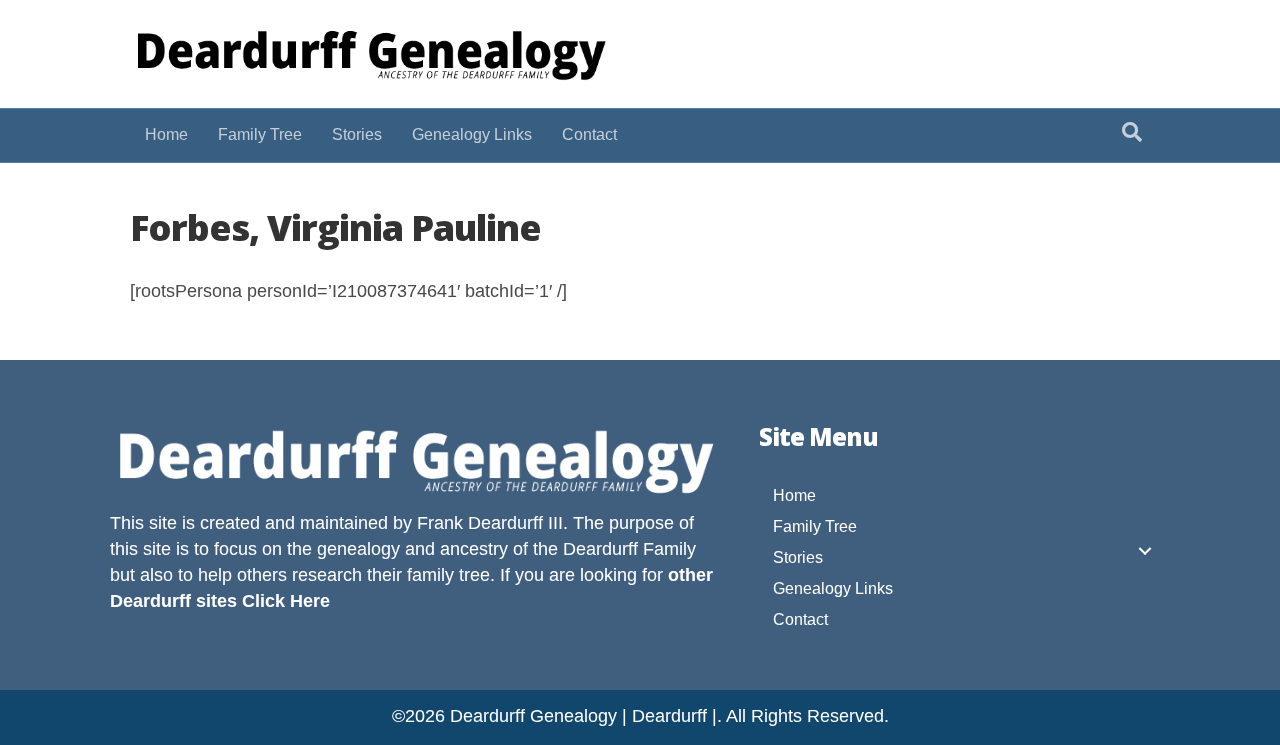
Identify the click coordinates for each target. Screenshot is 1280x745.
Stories (357, 134)
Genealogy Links (472, 134)
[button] (1145, 551)
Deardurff (600, 549)
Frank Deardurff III (490, 523)
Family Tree (260, 134)
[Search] (1132, 132)
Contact (589, 134)
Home (166, 134)
